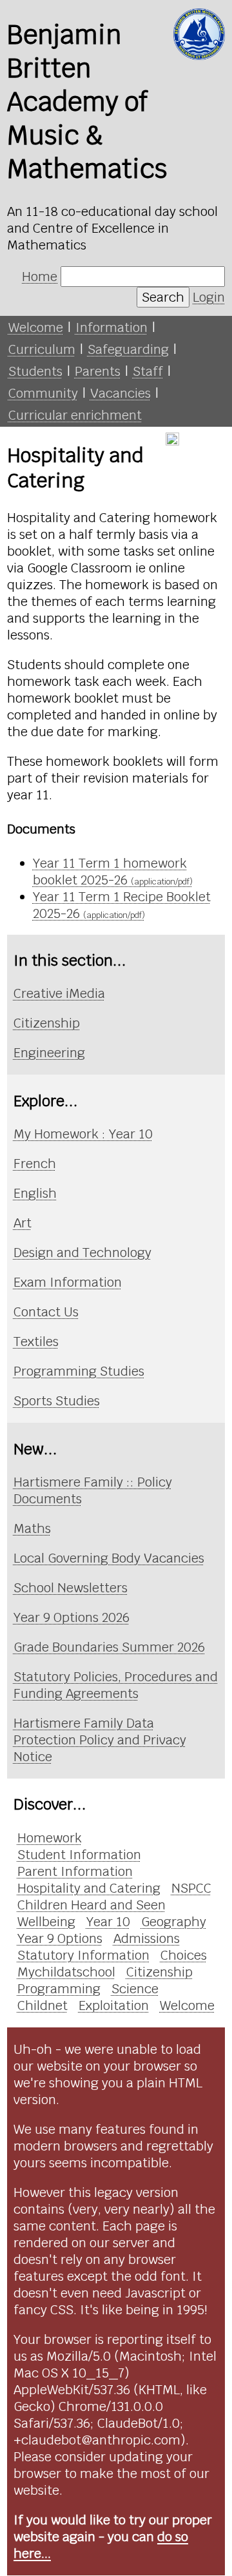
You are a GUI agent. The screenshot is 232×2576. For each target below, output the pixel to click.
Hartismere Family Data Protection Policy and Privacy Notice (100, 1740)
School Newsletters (71, 1588)
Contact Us (46, 1312)
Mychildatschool (66, 1972)
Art (23, 1223)
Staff (148, 371)
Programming (59, 1989)
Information (111, 327)
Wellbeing (46, 1922)
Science (135, 1989)
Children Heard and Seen (92, 1905)
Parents (98, 371)
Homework (50, 1838)
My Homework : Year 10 (83, 1134)
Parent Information (75, 1871)
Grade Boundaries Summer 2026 (109, 1647)
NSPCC (191, 1888)
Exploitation (114, 2005)
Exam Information (68, 1282)
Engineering (49, 1053)
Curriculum (42, 349)
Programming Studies (79, 1371)
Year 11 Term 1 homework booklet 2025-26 (113, 872)
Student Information (79, 1855)
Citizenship (47, 1023)
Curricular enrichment (75, 415)
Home (40, 277)
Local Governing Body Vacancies (109, 1558)
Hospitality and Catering (89, 1888)
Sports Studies (57, 1401)
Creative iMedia (59, 993)
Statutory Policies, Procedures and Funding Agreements (116, 1685)
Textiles (36, 1342)
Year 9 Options (60, 1938)
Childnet (43, 2005)
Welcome (36, 327)
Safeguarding (128, 349)
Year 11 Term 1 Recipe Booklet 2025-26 (122, 905)
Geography (174, 1922)
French (35, 1164)
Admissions (147, 1938)
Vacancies (121, 393)
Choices (184, 1955)
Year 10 (108, 1922)
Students (35, 371)
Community (43, 393)
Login (209, 297)
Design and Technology (82, 1253)
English (35, 1193)
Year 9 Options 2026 (72, 1617)
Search (163, 297)
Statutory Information (83, 1955)
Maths (32, 1528)
